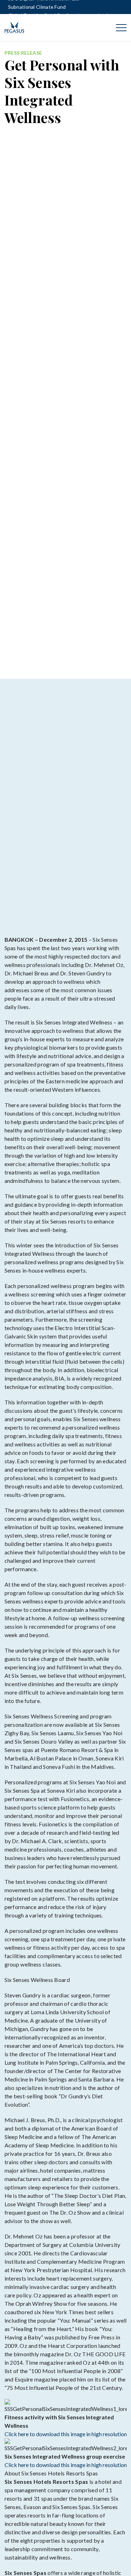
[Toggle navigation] (121, 28)
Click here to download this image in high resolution (66, 2434)
